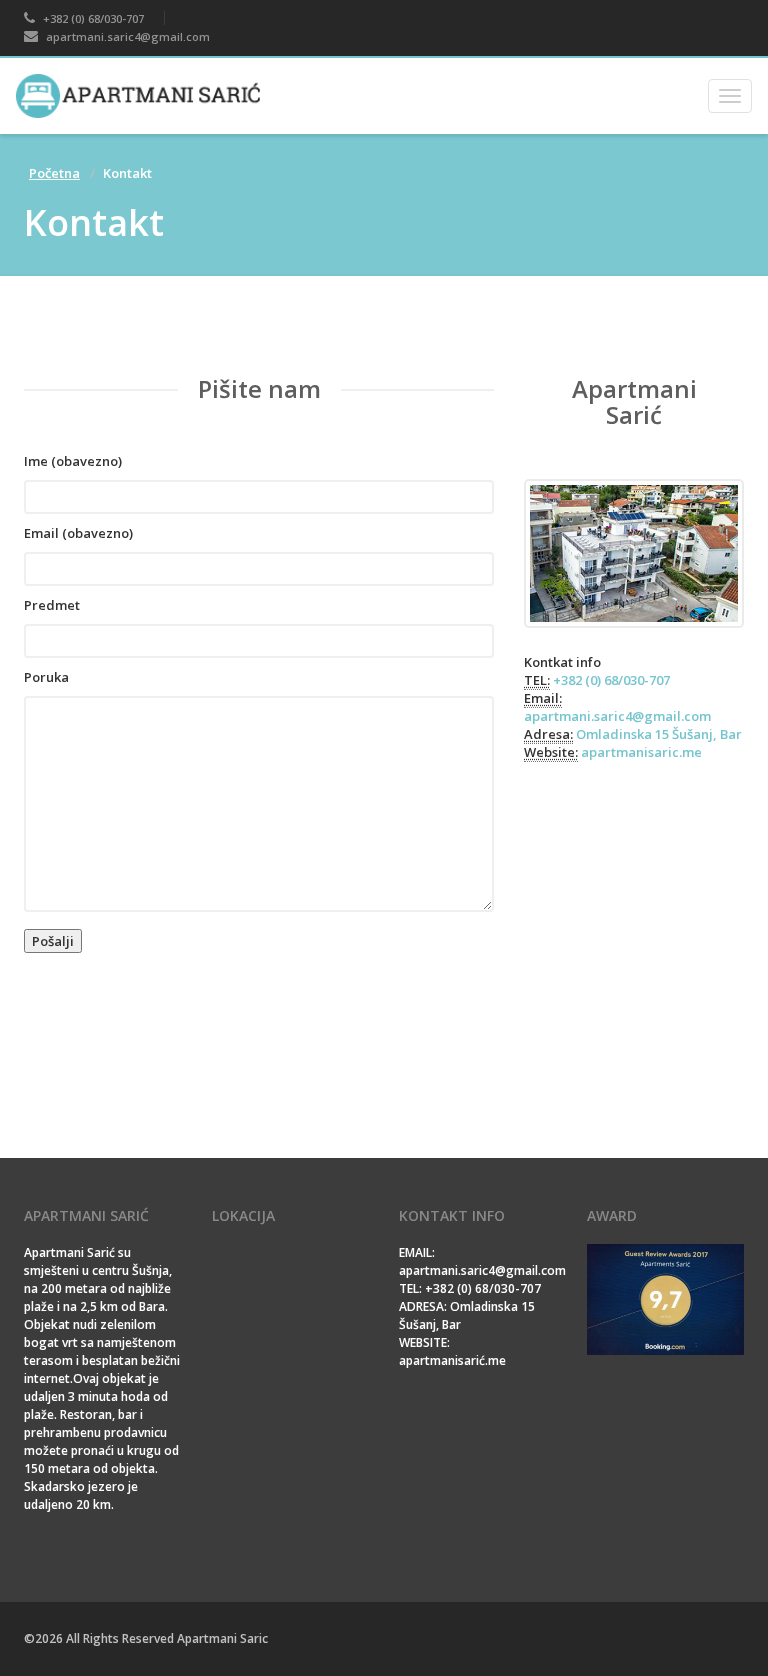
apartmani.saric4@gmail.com (126, 36)
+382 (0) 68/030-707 (92, 18)
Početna (54, 173)
